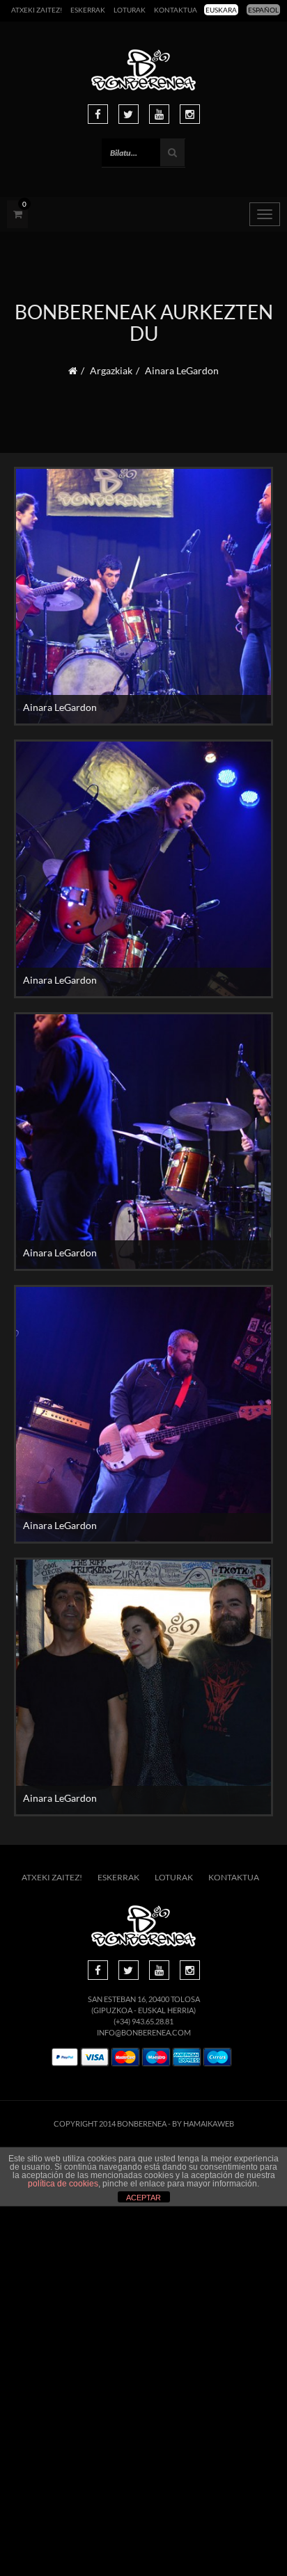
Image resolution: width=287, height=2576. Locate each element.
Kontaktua (176, 10)
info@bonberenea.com (144, 2032)
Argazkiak (111, 370)
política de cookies (63, 2184)
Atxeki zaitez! (37, 10)
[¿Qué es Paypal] (65, 2057)
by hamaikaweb (203, 2123)
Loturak (130, 10)
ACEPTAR (143, 2198)
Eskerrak (88, 10)
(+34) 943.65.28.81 (143, 2021)
